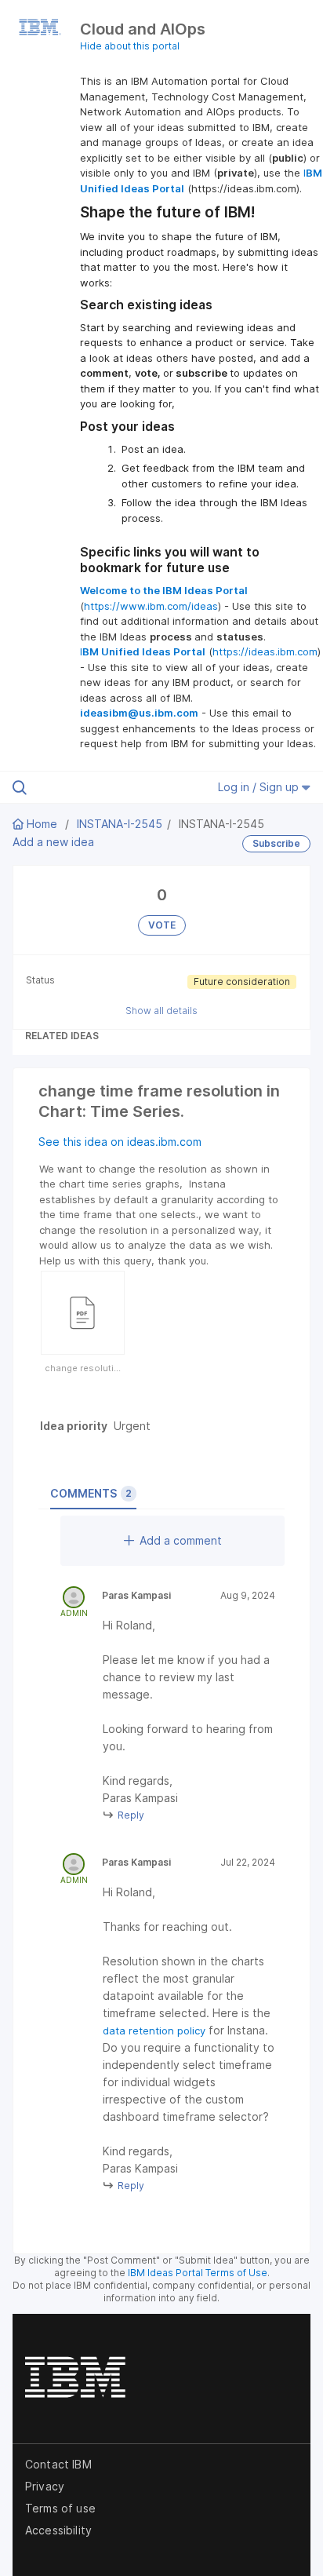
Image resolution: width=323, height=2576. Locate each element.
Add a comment (181, 1540)
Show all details (161, 1011)
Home (42, 824)
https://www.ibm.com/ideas (151, 606)
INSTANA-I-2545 (120, 824)
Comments (91, 1493)
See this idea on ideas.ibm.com (120, 1142)
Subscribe (276, 843)
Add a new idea (53, 842)
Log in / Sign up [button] (260, 787)
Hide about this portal (130, 46)
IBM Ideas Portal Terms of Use (198, 2273)
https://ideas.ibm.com (265, 651)
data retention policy (154, 2031)
